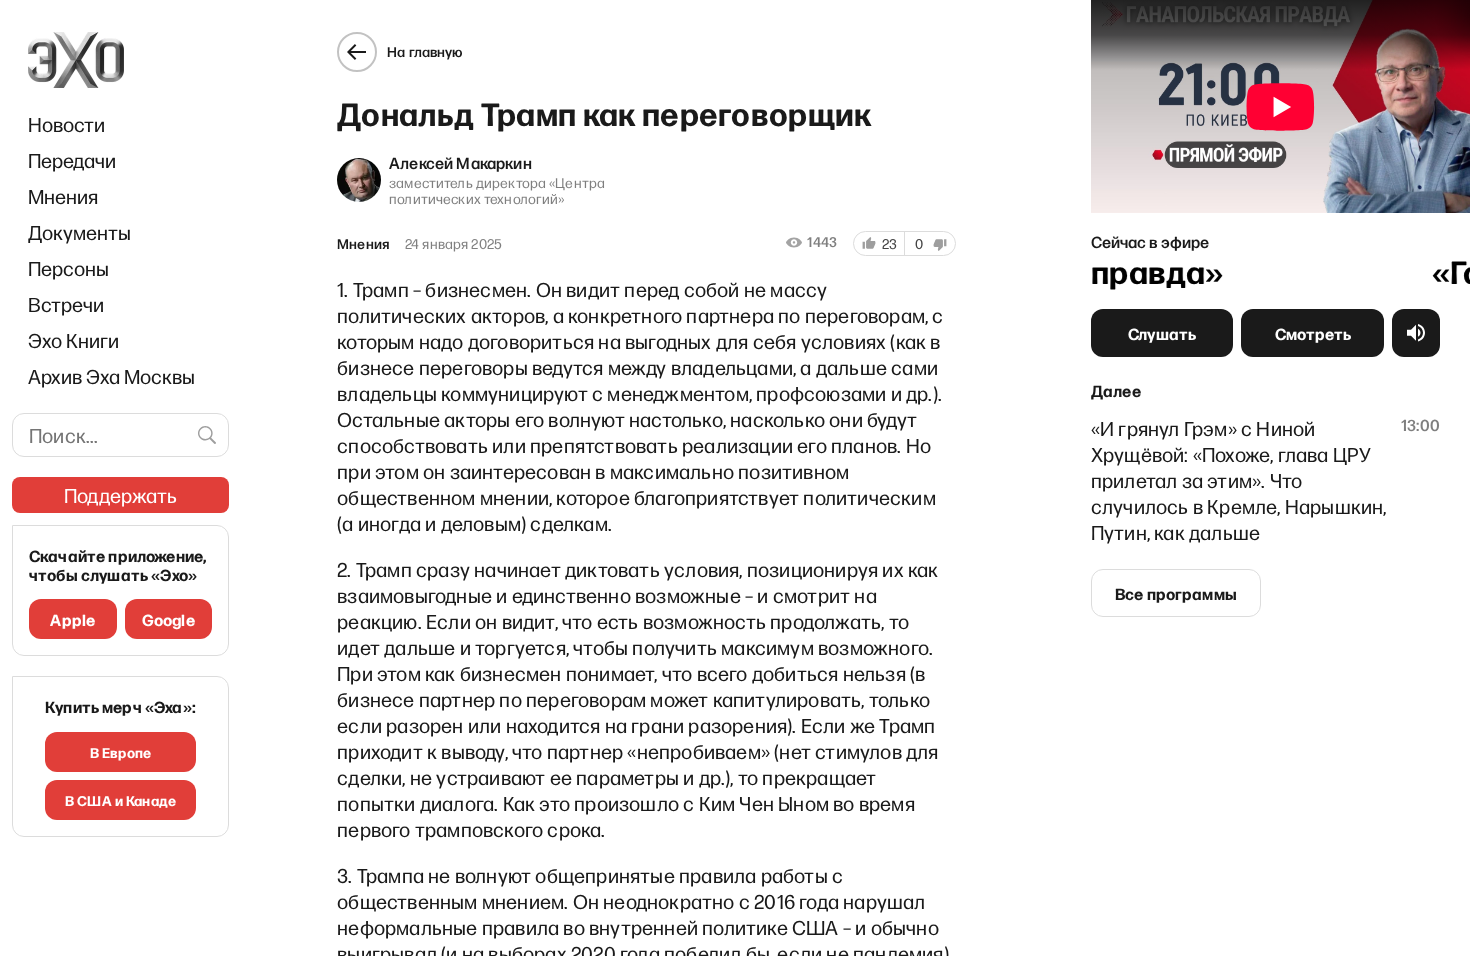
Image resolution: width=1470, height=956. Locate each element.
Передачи (72, 160)
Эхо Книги (73, 340)
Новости (66, 124)
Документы (79, 232)
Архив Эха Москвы (111, 376)
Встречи (66, 304)
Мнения (63, 196)
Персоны (68, 268)
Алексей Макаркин (460, 162)
